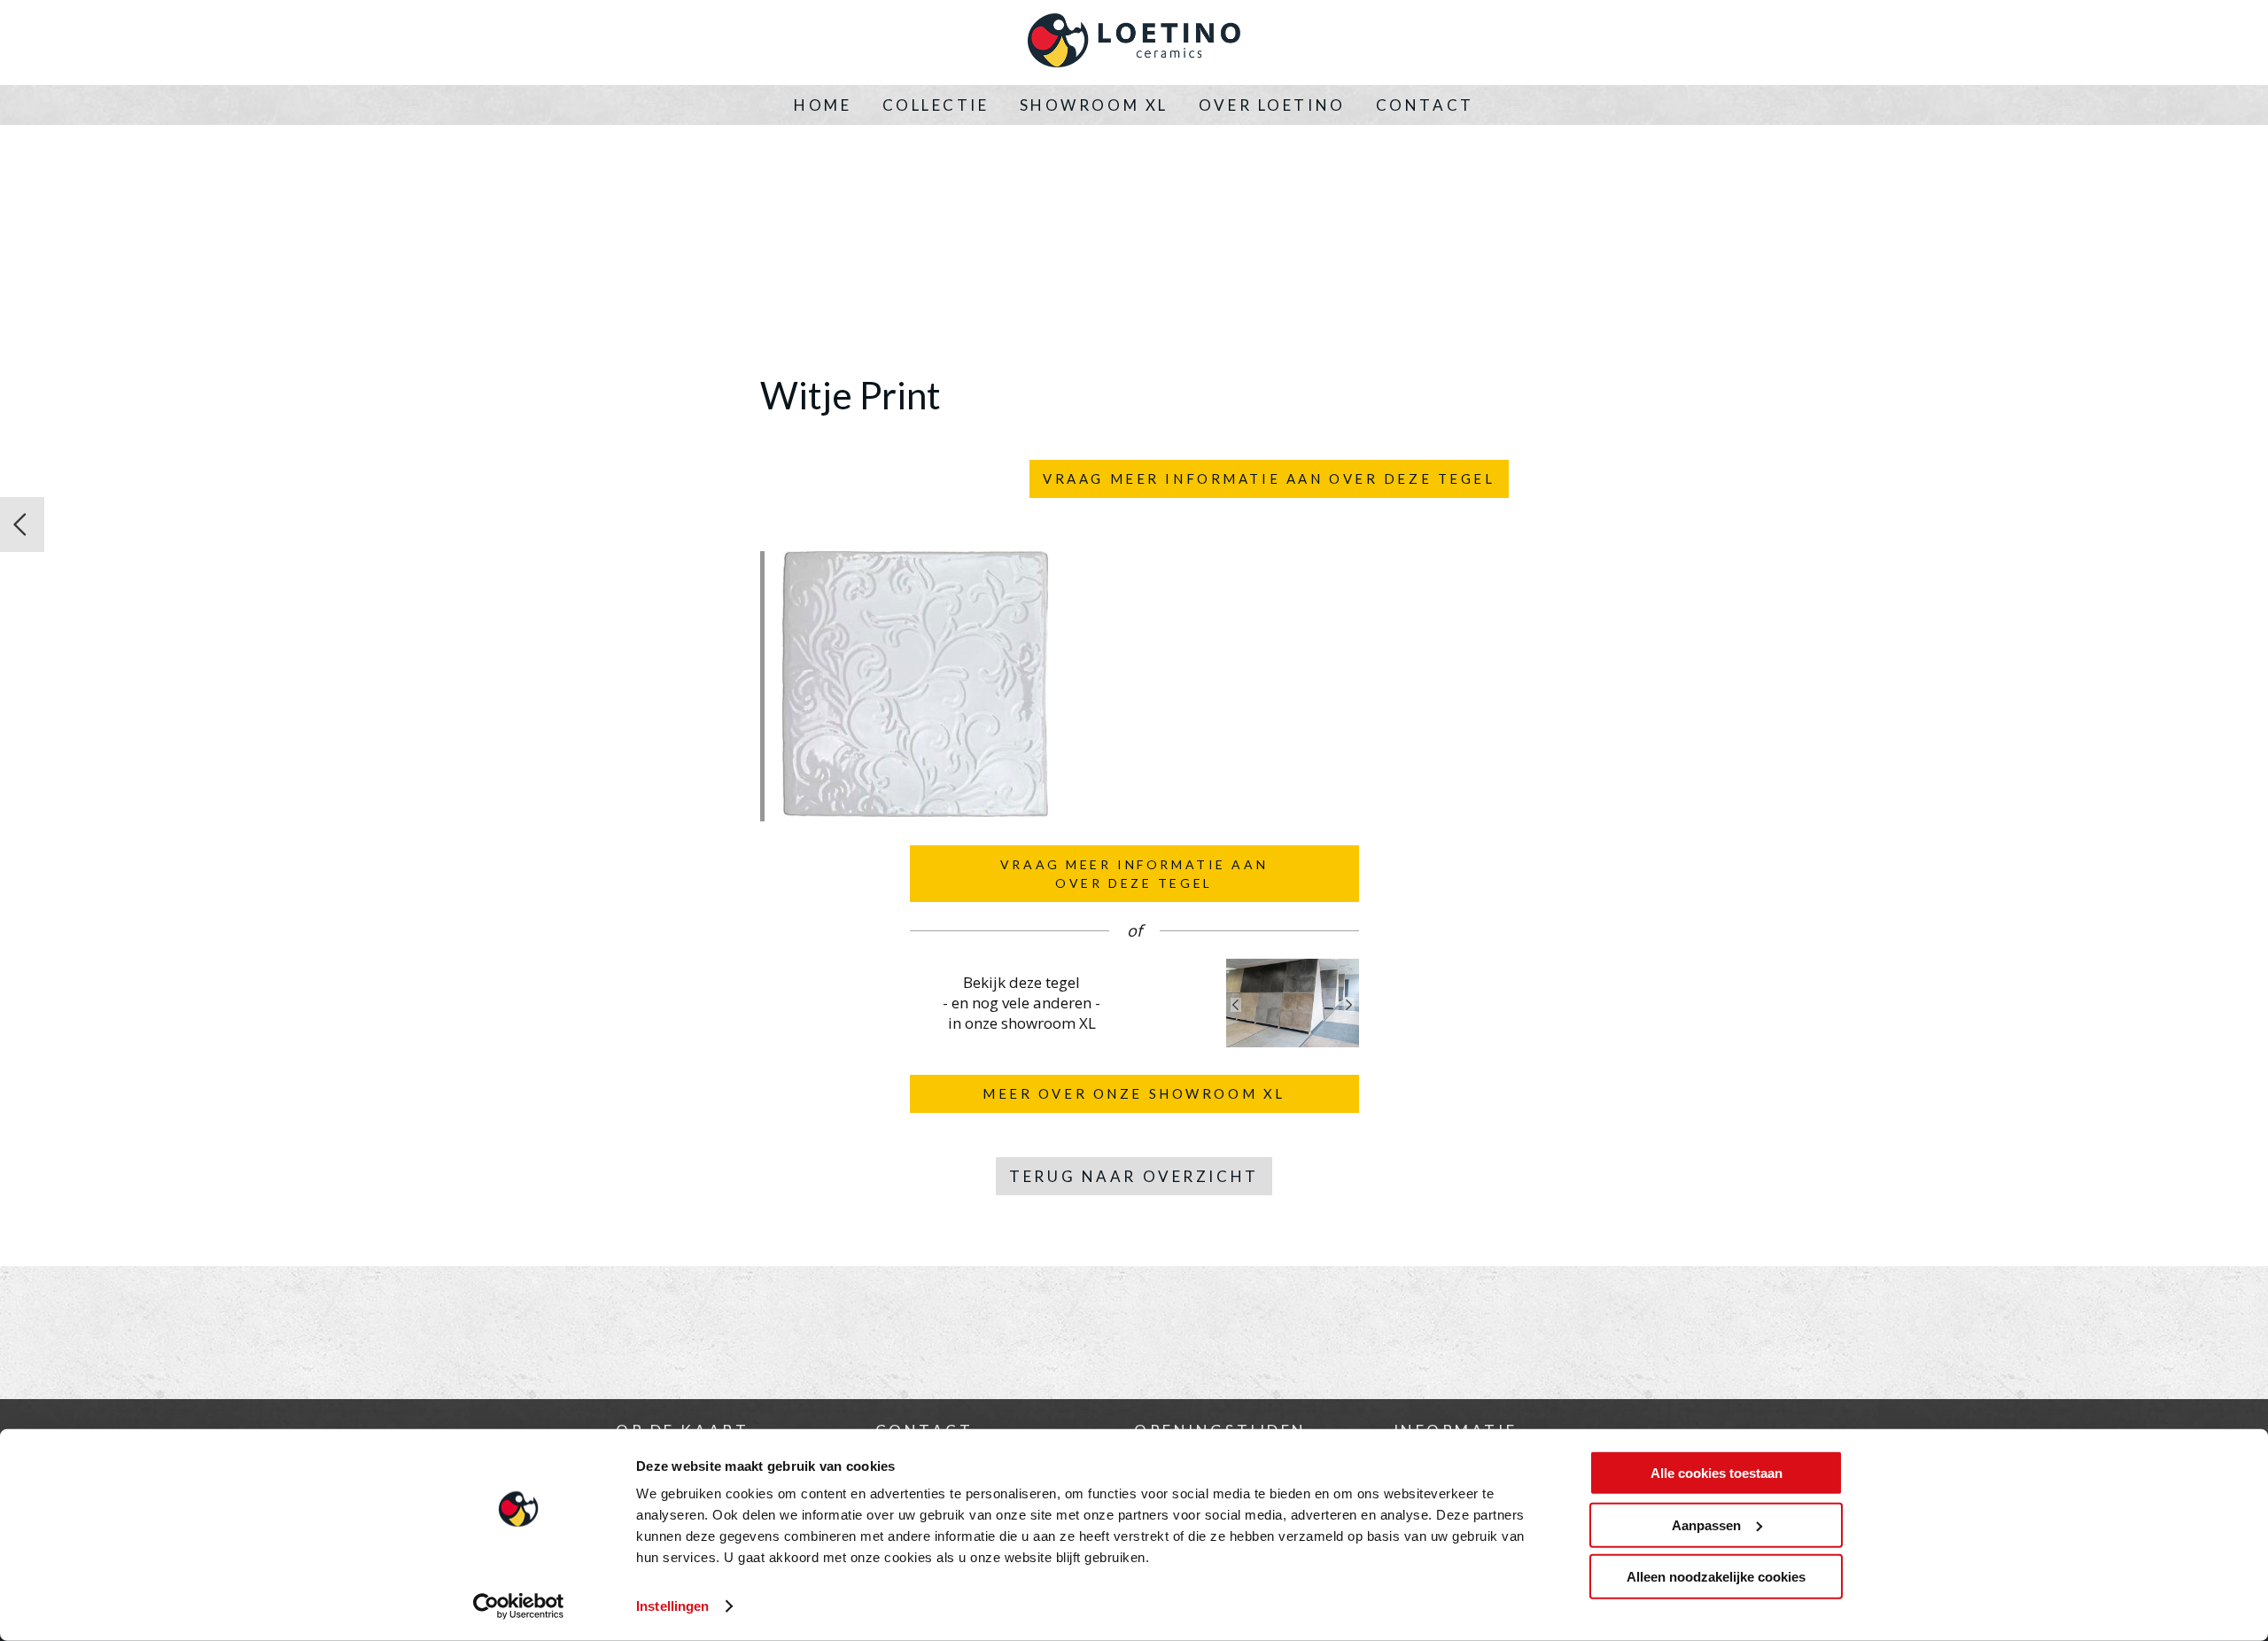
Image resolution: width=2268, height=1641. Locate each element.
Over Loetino (1272, 105)
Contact (1425, 105)
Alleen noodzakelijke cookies (1716, 1577)
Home (823, 105)
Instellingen (672, 1606)
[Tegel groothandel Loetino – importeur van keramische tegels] (1134, 43)
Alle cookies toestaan (1717, 1473)
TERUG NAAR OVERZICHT (1134, 1176)
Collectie (936, 105)
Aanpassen (1706, 1524)
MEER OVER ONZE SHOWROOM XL (1134, 1093)
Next (1349, 1005)
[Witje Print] (915, 812)
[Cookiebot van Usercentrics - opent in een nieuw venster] (519, 1606)
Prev (1236, 1005)
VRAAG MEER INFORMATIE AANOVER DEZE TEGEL (1134, 874)
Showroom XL (1094, 105)
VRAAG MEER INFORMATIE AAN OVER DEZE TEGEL (1269, 478)
